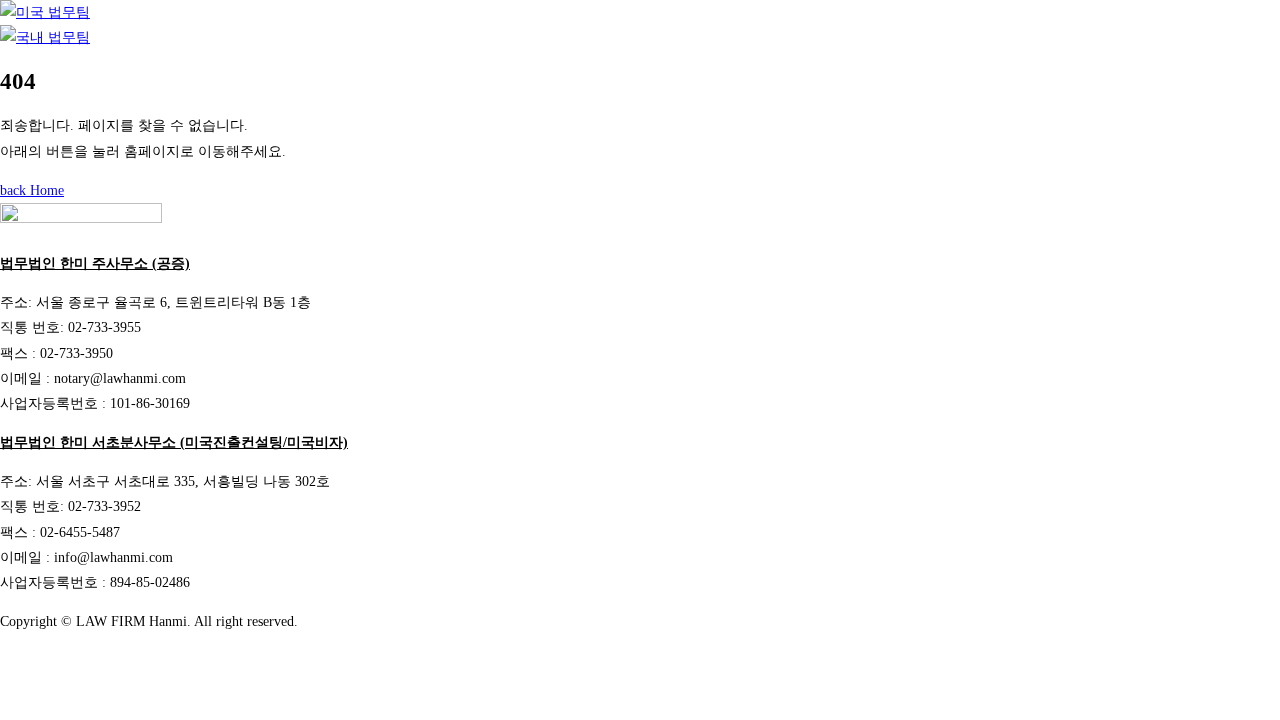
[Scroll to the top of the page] (6, 661)
